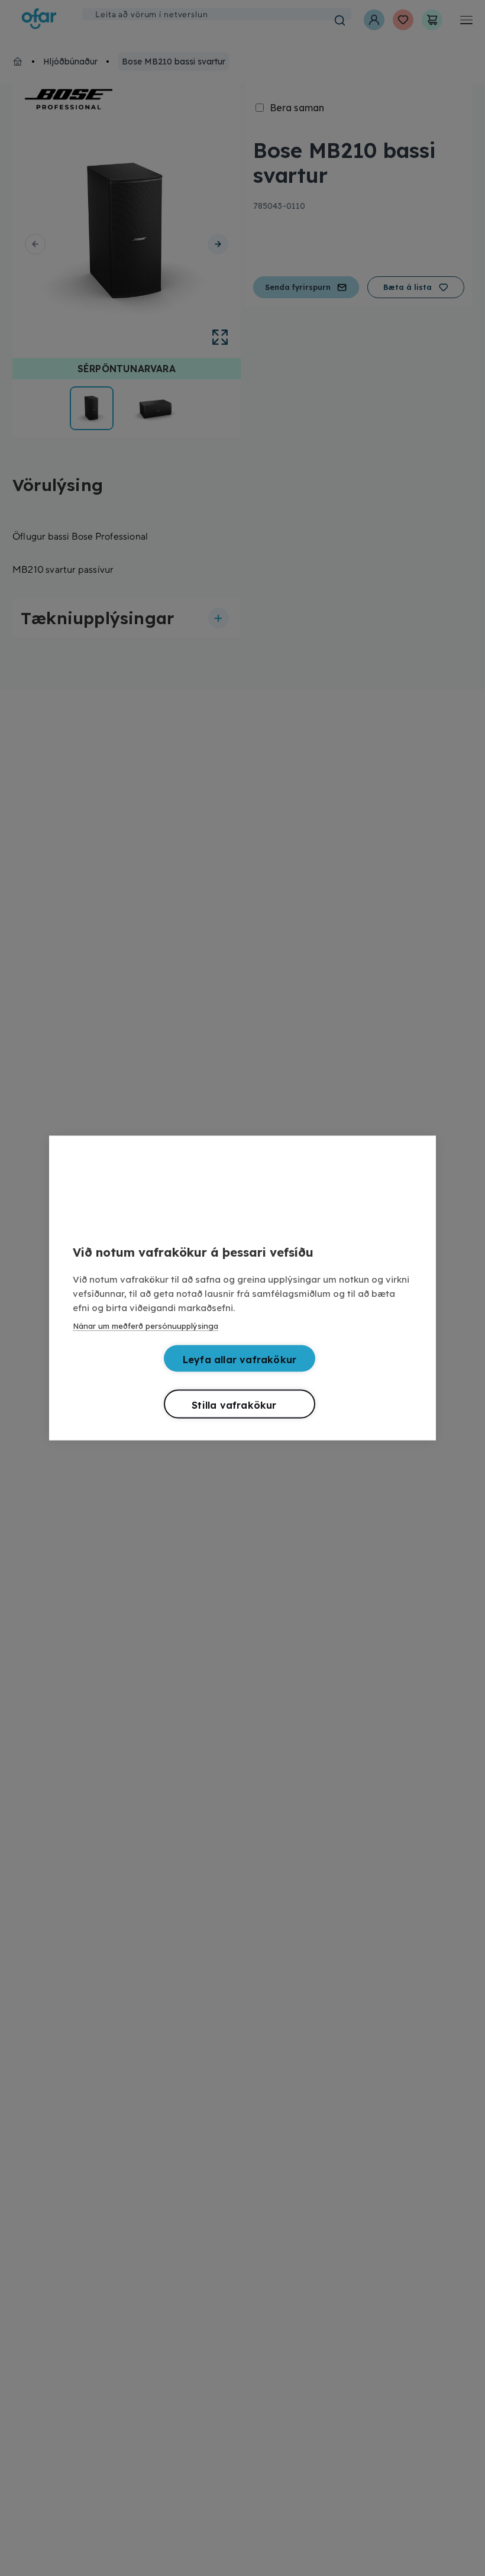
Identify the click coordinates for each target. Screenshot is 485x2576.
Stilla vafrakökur (234, 1405)
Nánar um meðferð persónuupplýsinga (145, 1326)
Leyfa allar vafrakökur (240, 1360)
